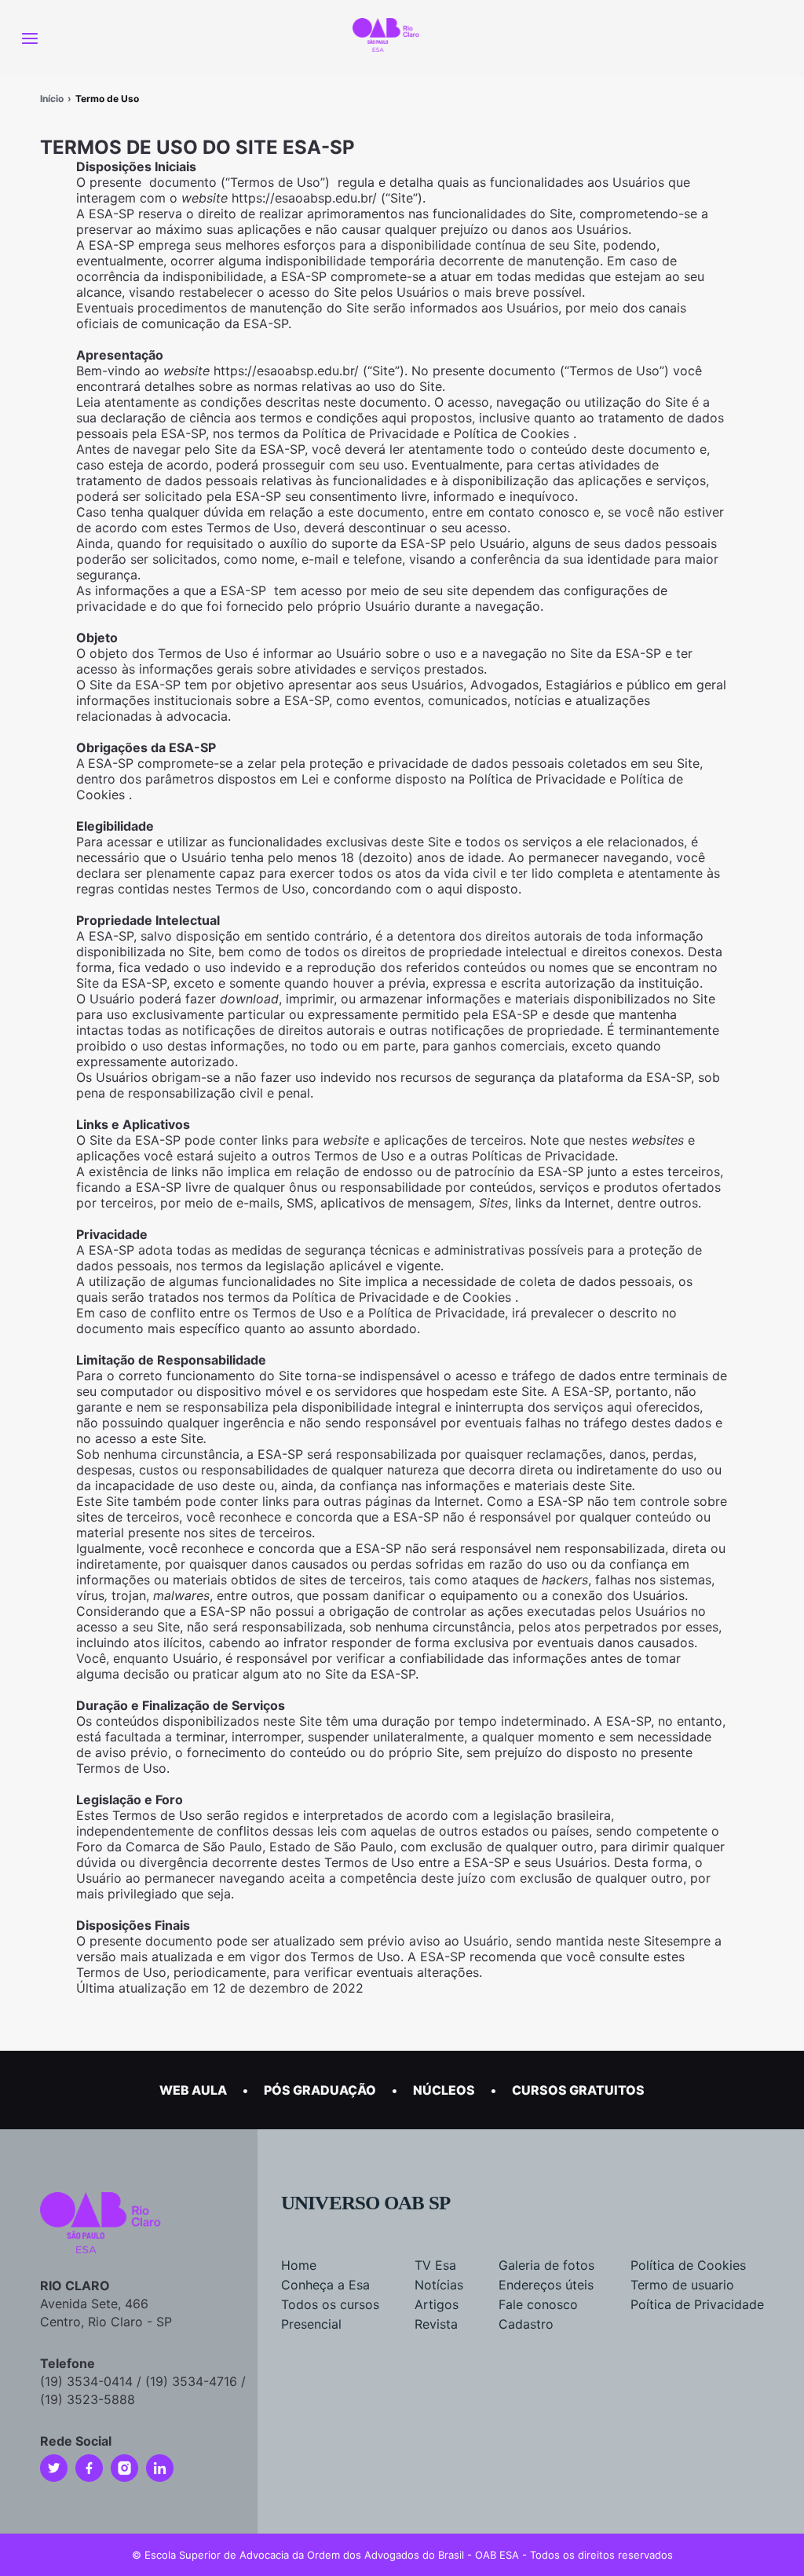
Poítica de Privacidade (697, 2304)
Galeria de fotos (546, 2265)
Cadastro (526, 2324)
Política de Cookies (688, 2265)
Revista (436, 2324)
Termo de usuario (682, 2285)
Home (299, 2265)
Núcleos (444, 2090)
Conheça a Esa (325, 2285)
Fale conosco (538, 2304)
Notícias (439, 2285)
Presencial (311, 2324)
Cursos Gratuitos (578, 2090)
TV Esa (435, 2265)
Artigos (437, 2304)
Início (52, 99)
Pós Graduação (320, 2090)
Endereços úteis (546, 2285)
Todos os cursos (330, 2304)
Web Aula (193, 2090)
